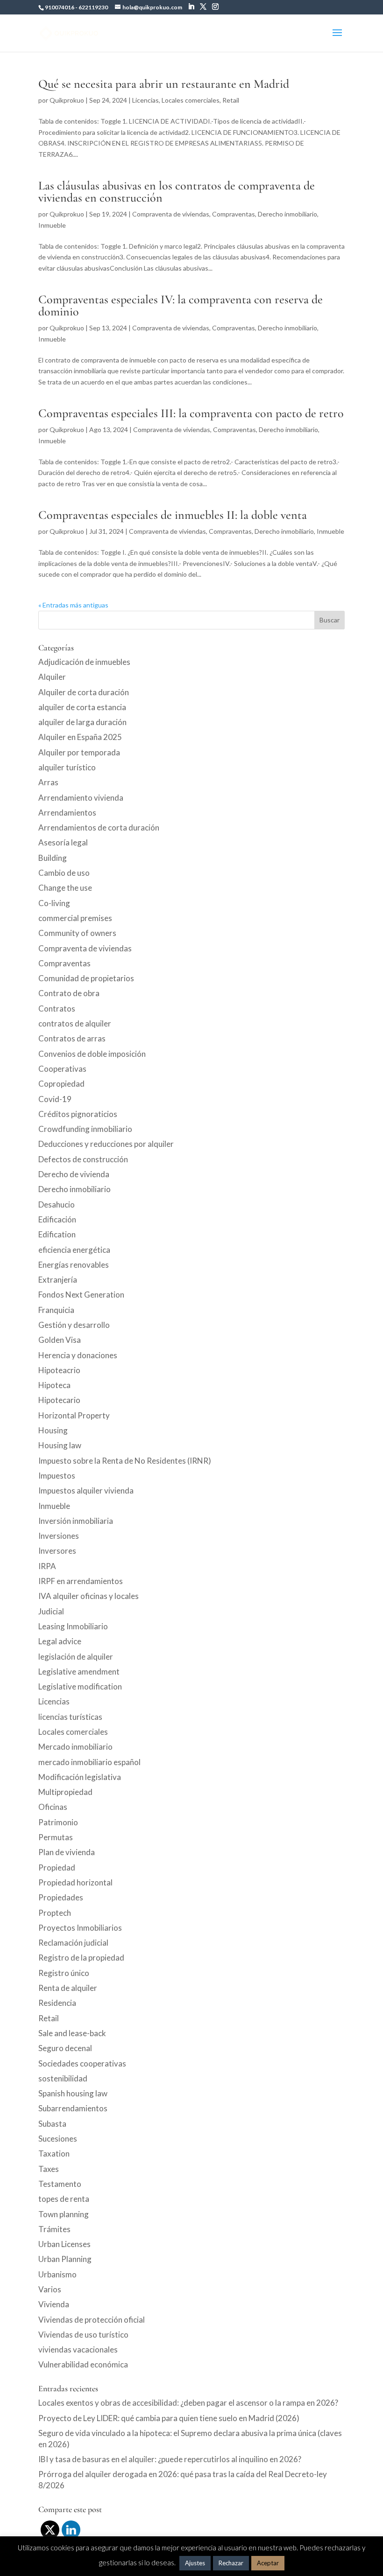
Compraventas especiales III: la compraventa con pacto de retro (191, 413)
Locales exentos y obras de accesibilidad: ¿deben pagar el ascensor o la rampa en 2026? (188, 2403)
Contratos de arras (72, 1038)
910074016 (60, 7)
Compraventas (234, 214)
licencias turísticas (70, 1717)
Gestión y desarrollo (74, 1325)
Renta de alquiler (68, 1988)
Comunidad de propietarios (86, 978)
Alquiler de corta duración (84, 692)
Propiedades (61, 1897)
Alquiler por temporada (79, 752)
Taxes (49, 2169)
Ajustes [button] (195, 2563)
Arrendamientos (67, 813)
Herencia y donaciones (78, 1355)
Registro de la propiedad (81, 1958)
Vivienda (54, 2304)
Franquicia (56, 1310)
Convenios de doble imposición (92, 1054)
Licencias (145, 100)
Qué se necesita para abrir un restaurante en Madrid (164, 84)
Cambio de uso (64, 873)
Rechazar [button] (231, 2563)
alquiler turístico (67, 767)
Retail (231, 100)
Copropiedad (61, 1084)
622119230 (93, 7)
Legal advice (60, 1641)
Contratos (57, 1009)
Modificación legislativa (80, 1777)
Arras (48, 782)
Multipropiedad (65, 1792)
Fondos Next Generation (81, 1295)
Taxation (54, 2154)
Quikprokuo (67, 100)
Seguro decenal (65, 2048)
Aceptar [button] (268, 2563)
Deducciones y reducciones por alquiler (106, 1144)
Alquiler (52, 677)
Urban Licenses (64, 2244)
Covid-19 (55, 1099)
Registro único (64, 1973)
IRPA (47, 1566)
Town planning (64, 2214)
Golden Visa (60, 1340)
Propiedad (57, 1867)
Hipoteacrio (59, 1370)
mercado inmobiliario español (89, 1762)
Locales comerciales (191, 100)
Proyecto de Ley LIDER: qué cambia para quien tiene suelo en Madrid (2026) (169, 2418)
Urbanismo (57, 2274)
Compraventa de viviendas (171, 214)
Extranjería (58, 1280)
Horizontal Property (74, 1415)
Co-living (54, 903)
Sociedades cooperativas (82, 2063)
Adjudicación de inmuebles (84, 662)
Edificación (57, 1219)
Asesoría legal (63, 842)
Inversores (57, 1551)
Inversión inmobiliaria (76, 1521)
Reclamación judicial (73, 1943)
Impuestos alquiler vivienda (86, 1490)
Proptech (55, 1913)
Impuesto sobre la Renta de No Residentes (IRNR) (125, 1461)
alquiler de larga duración (82, 722)
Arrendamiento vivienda (81, 798)
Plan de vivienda (67, 1852)
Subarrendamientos (73, 2108)
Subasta (52, 2124)
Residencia (57, 2003)
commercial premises (75, 918)
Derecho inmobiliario (287, 214)
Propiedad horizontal (75, 1882)
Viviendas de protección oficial (92, 2320)
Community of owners (77, 933)
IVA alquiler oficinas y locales (89, 1596)
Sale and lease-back (72, 2033)
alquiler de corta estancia (82, 707)
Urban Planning (65, 2259)
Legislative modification (80, 1686)
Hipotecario (59, 1400)
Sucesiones (58, 2139)
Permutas (56, 1837)
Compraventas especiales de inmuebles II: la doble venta (173, 515)
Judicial (51, 1611)
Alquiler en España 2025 (80, 737)
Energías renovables (74, 1265)
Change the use (65, 888)
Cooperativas (62, 1069)
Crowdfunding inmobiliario (85, 1129)
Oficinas (53, 1807)
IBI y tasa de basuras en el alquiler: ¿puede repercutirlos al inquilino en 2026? (170, 2459)
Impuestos (57, 1476)
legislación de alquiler (76, 1657)
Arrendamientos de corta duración (99, 827)
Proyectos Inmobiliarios (80, 1928)
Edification (57, 1234)
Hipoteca (54, 1385)
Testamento (60, 2184)
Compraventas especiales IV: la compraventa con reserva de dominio (181, 305)
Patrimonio (58, 1822)
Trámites (54, 2229)
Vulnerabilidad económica (83, 2364)
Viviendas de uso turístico (83, 2335)
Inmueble (52, 225)
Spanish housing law (73, 2093)
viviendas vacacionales (78, 2349)
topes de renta (64, 2199)
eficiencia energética (74, 1250)
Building (53, 858)
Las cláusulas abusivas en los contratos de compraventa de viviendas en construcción (177, 192)
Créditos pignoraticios (78, 1114)
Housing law (60, 1445)
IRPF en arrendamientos (81, 1581)
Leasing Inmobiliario (73, 1626)
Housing (53, 1430)
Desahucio (57, 1204)
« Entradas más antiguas (73, 605)
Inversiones (59, 1536)
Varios (50, 2289)
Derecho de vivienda (74, 1174)
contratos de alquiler (75, 1023)
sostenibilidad (63, 2078)
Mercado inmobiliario (75, 1747)
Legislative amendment (79, 1672)
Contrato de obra (69, 993)
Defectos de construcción (83, 1159)
